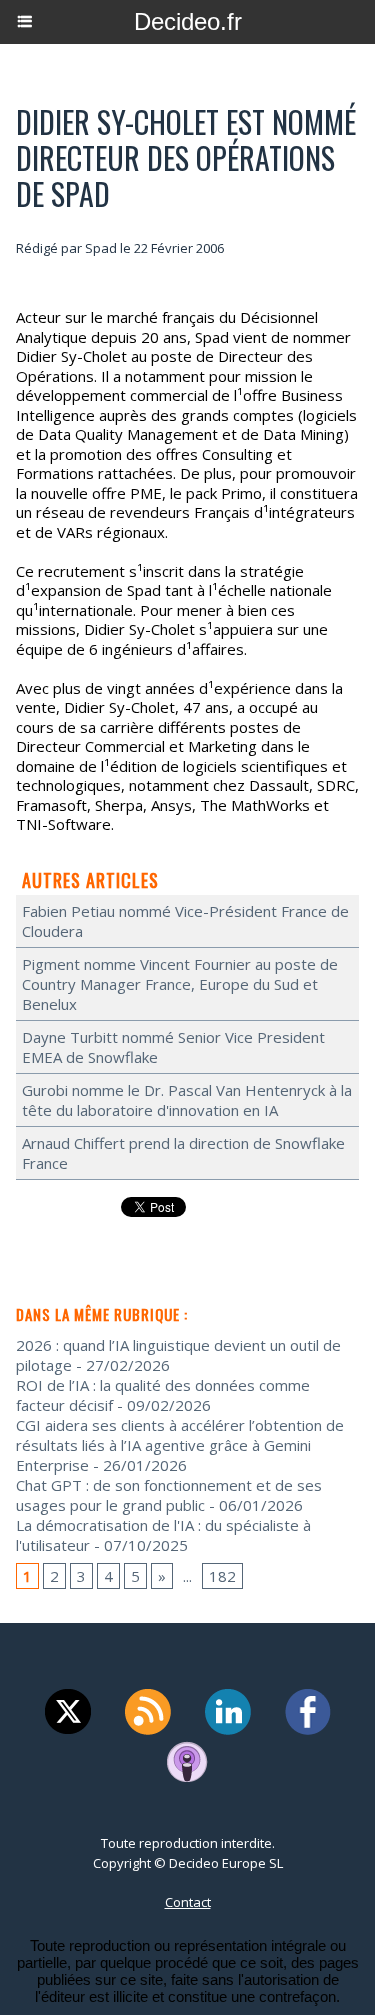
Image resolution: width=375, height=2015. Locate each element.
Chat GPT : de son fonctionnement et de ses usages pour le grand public (169, 1495)
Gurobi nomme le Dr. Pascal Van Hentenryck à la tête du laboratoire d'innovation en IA (187, 1100)
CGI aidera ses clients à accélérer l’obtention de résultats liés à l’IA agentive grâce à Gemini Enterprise (180, 1445)
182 (222, 1576)
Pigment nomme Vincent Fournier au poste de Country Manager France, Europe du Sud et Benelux (180, 984)
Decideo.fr (188, 21)
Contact (188, 1902)
